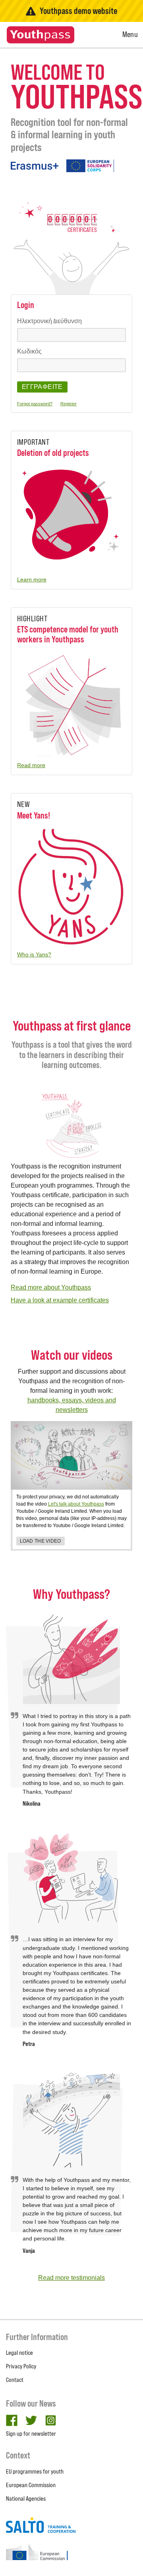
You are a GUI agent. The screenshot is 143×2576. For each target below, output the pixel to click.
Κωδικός (29, 351)
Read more (31, 765)
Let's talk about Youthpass (76, 1504)
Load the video (41, 1541)
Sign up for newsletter (31, 2434)
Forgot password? (35, 404)
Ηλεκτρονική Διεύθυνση (49, 321)
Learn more (32, 579)
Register (69, 404)
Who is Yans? (34, 954)
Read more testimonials (71, 2278)
